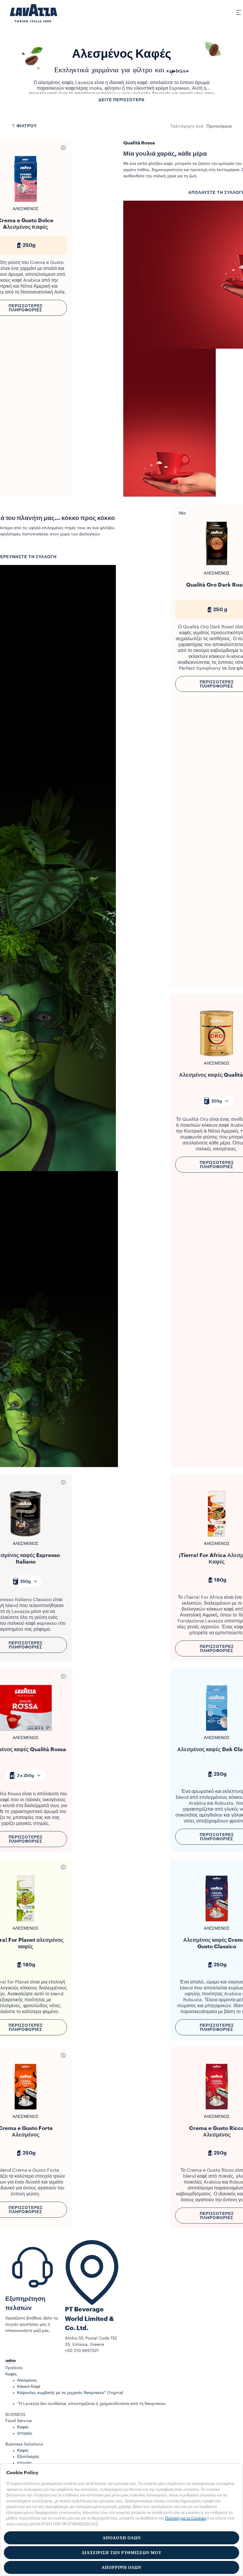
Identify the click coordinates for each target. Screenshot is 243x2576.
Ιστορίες (25, 2433)
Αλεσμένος (27, 2380)
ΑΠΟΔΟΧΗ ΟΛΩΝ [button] (122, 2538)
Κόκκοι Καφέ (29, 2387)
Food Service (19, 2421)
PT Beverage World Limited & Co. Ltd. (89, 2319)
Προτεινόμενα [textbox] (219, 126)
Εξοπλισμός (28, 2457)
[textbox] (217, 1101)
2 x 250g (25, 1775)
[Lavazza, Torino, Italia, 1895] (30, 13)
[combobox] (219, 126)
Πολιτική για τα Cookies (186, 2518)
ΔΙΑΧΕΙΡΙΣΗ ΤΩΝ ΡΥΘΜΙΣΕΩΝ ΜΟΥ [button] (122, 2553)
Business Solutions (24, 2444)
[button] (121, 2368)
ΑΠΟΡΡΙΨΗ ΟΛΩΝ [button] (121, 2567)
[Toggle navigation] (235, 12)
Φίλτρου (27, 126)
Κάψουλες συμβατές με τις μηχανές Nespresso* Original (70, 2393)
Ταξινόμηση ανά (187, 126)
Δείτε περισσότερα (121, 100)
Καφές (11, 2374)
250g (217, 1101)
